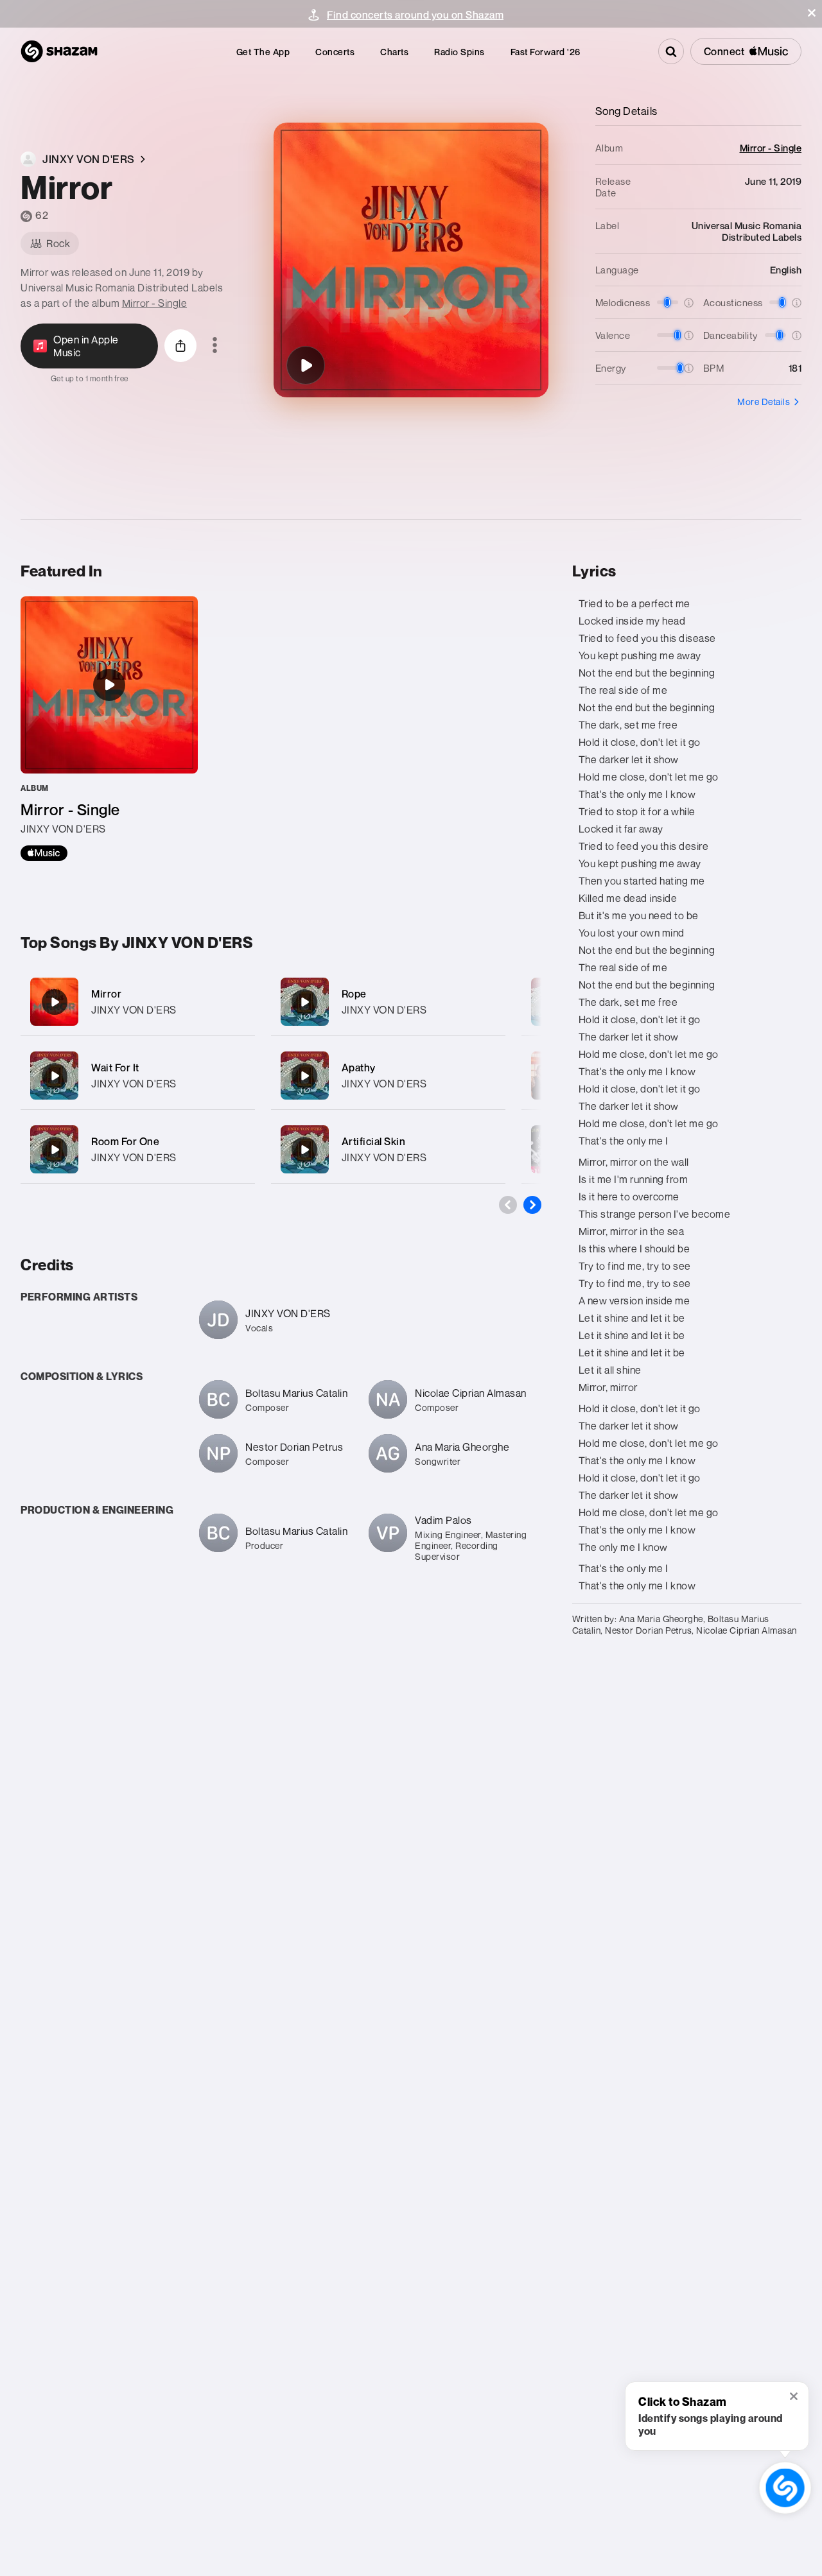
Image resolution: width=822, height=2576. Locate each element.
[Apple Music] (44, 853)
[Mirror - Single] (109, 729)
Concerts (335, 52)
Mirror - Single (155, 303)
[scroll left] (508, 1205)
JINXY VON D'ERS (134, 1010)
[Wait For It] (138, 1076)
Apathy (359, 1068)
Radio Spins (459, 52)
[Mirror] (306, 365)
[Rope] (388, 1002)
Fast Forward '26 (546, 52)
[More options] (215, 346)
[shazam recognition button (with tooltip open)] (785, 2488)
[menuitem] (263, 52)
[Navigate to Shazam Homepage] (59, 51)
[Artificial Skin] (388, 1149)
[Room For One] (138, 1149)
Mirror (106, 994)
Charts (394, 52)
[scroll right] (532, 1205)
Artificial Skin (374, 1141)
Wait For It (115, 1068)
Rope (354, 994)
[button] (812, 13)
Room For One (125, 1141)
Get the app (263, 52)
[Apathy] (388, 1076)
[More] (237, 1002)
